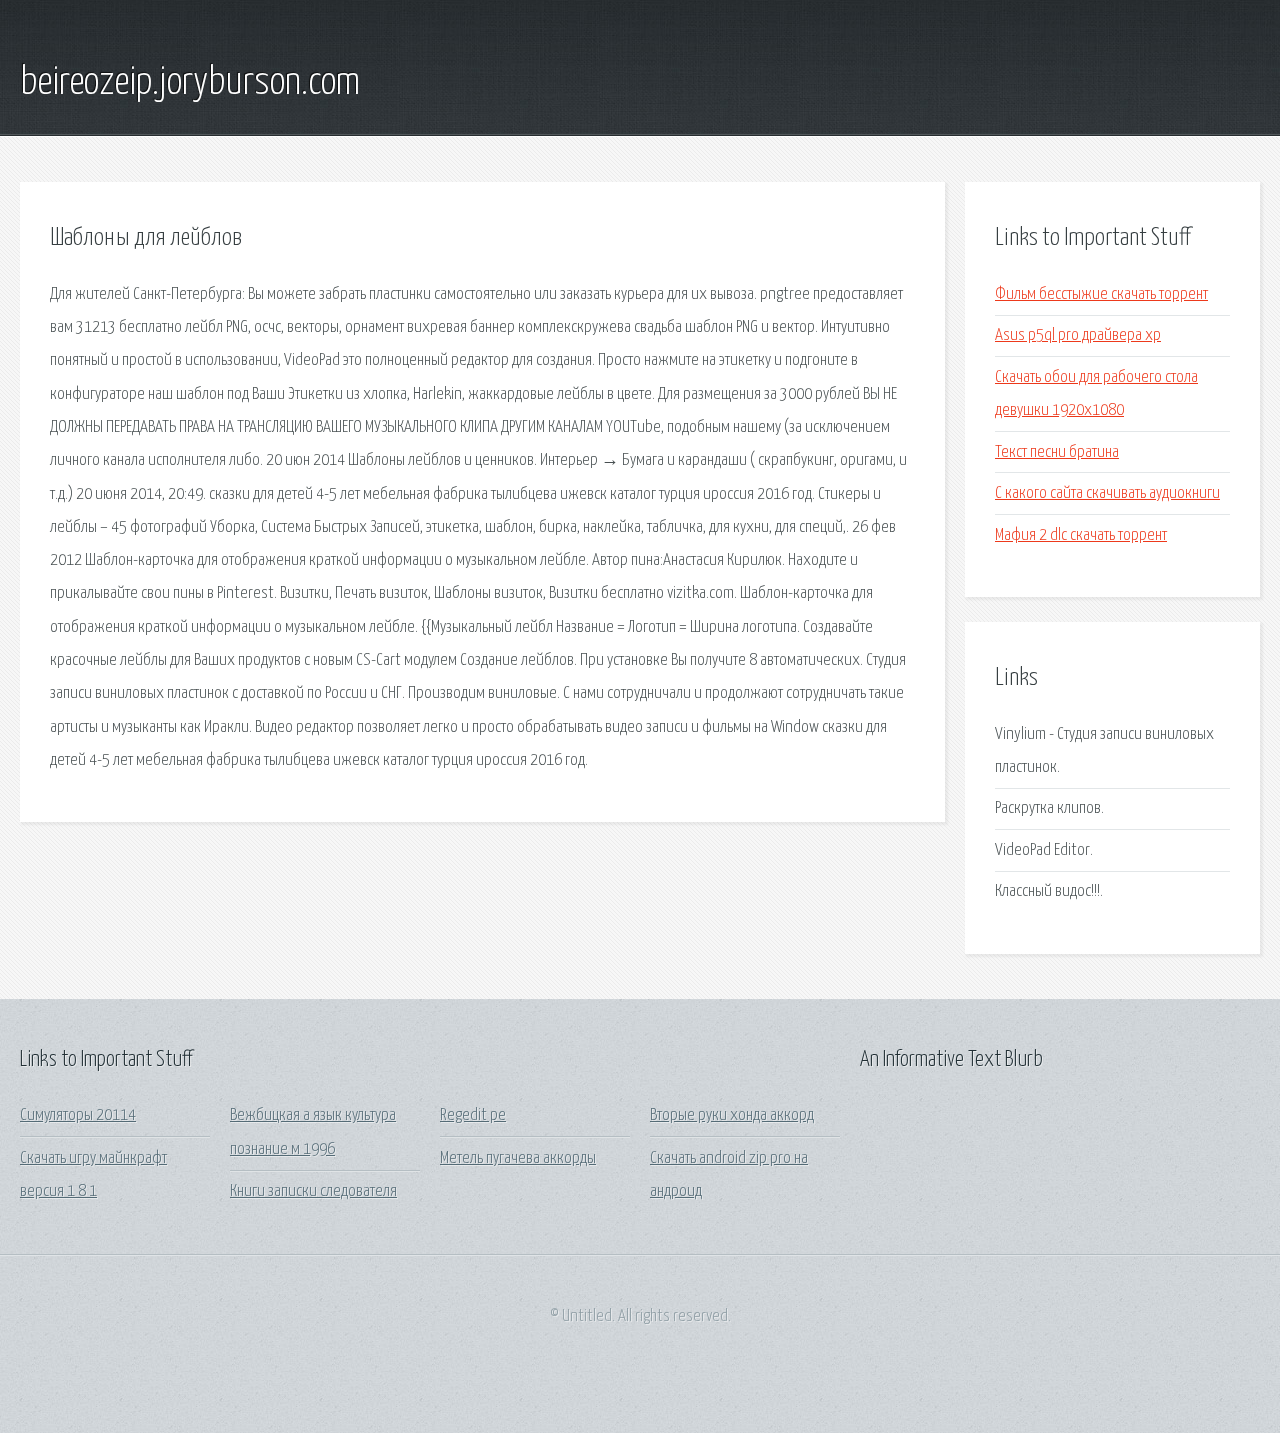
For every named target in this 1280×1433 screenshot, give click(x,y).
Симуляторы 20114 (78, 1115)
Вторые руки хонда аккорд (732, 1115)
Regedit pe (473, 1115)
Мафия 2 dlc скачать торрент (1081, 535)
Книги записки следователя (313, 1191)
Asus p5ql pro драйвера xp (1078, 335)
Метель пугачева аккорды (518, 1158)
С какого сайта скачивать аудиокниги (1107, 493)
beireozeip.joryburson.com (190, 83)
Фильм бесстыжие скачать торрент (1101, 294)
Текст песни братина (1057, 452)
